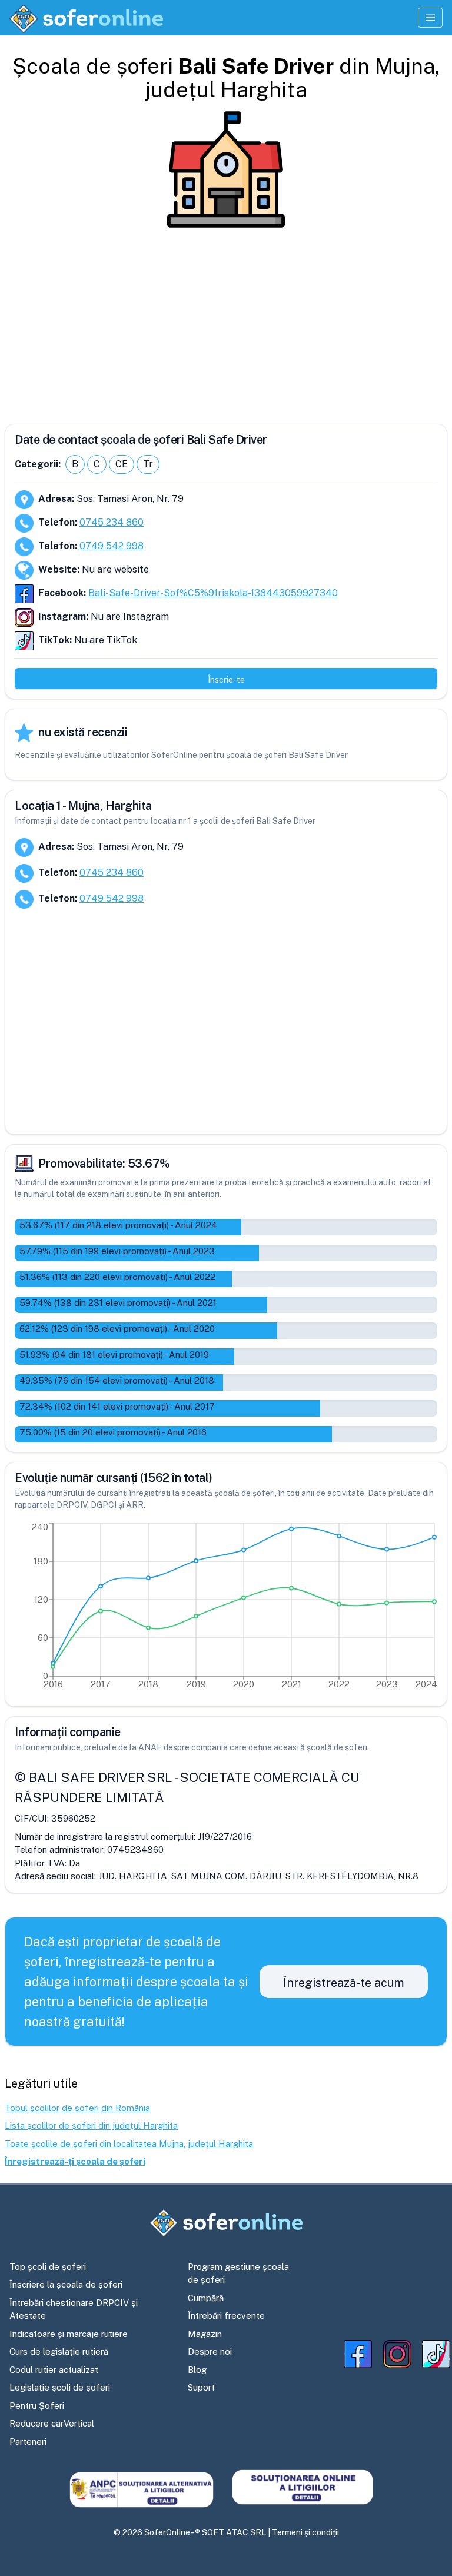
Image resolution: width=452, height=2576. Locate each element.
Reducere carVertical (52, 2423)
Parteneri (28, 2442)
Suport (201, 2387)
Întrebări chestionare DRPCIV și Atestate (74, 2309)
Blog (197, 2370)
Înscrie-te (226, 680)
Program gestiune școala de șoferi (238, 2273)
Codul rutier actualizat (54, 2370)
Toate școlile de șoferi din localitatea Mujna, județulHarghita (129, 2144)
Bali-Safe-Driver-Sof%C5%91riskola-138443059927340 (213, 593)
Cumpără (206, 2298)
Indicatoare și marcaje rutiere (69, 2334)
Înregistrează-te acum (344, 1983)
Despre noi (210, 2351)
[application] (226, 1608)
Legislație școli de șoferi (60, 2387)
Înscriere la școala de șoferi (66, 2284)
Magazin (205, 2334)
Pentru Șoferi (37, 2406)
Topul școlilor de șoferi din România (77, 2108)
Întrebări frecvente (226, 2316)
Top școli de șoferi (48, 2267)
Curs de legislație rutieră (59, 2351)
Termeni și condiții (305, 2532)
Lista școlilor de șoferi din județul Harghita (91, 2125)
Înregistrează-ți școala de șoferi (75, 2161)
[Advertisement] (226, 321)
